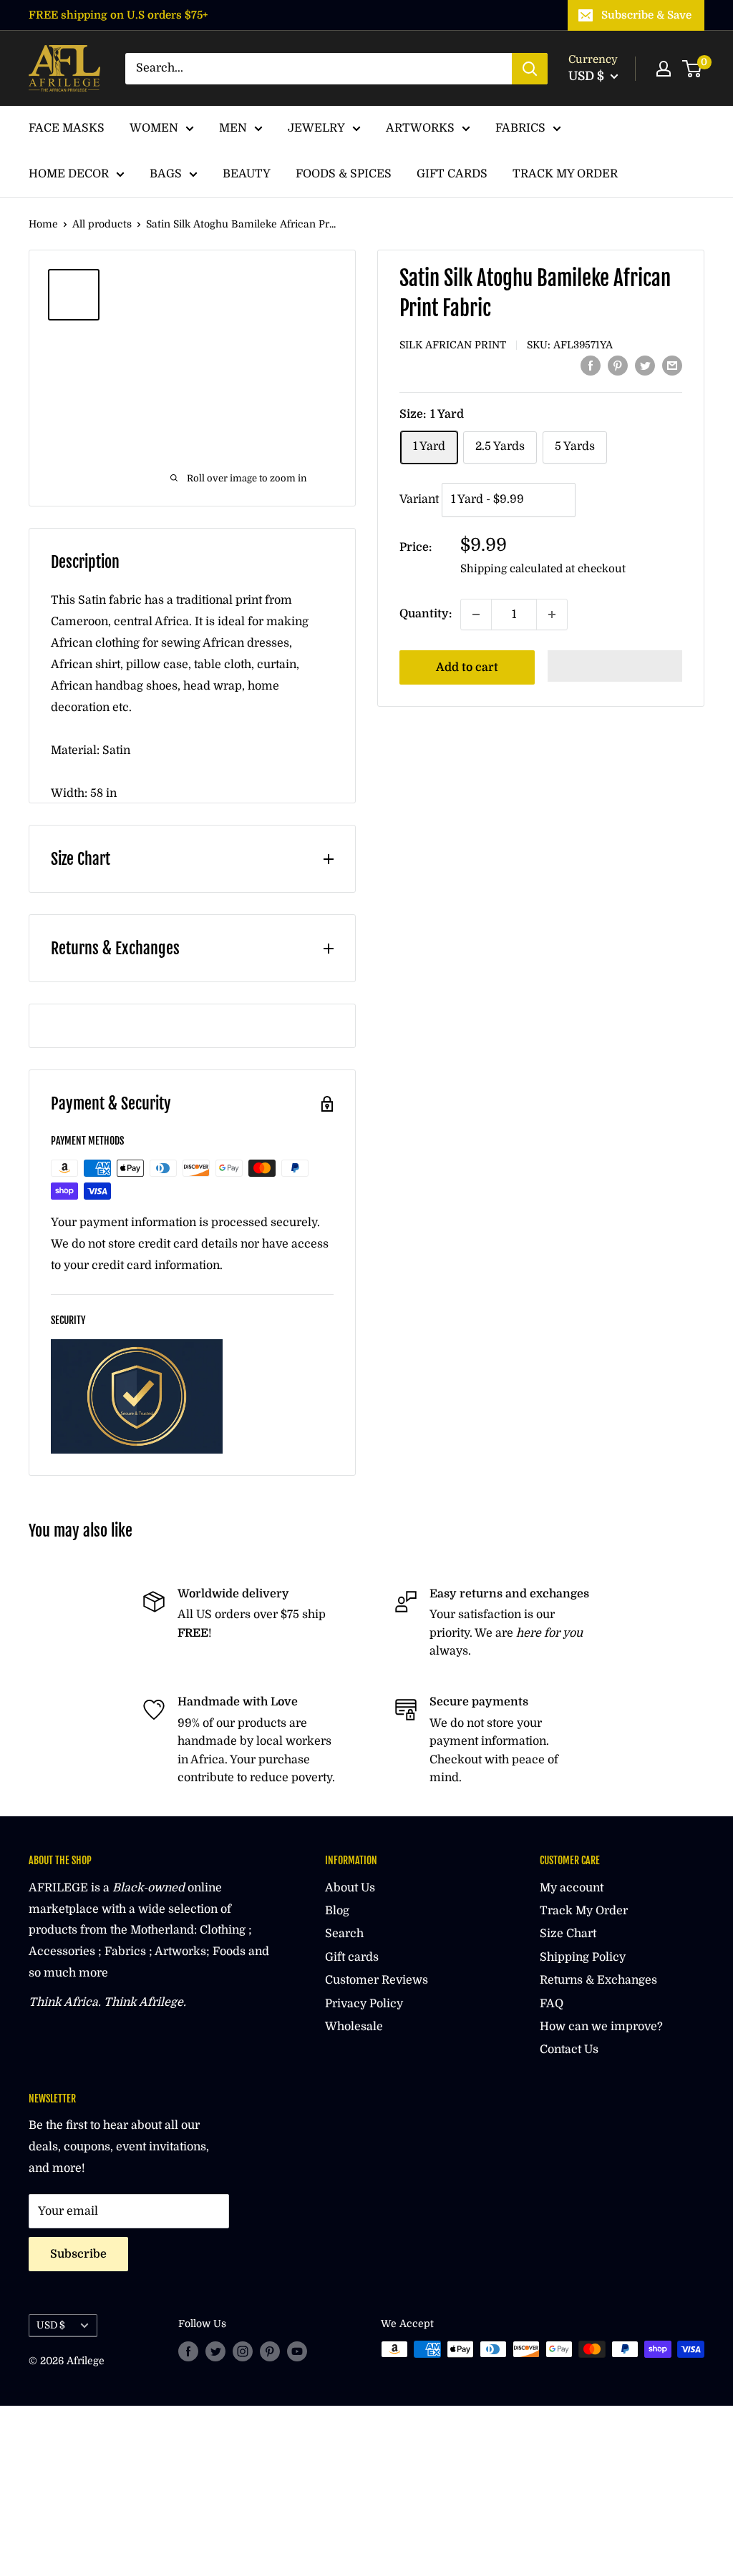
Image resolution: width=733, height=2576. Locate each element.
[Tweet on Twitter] (645, 366)
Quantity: (426, 614)
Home (43, 224)
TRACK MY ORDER (565, 174)
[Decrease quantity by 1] (476, 614)
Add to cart (467, 667)
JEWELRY (316, 128)
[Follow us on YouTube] (297, 2351)
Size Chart (568, 1934)
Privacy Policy (364, 2004)
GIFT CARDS (452, 174)
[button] (615, 666)
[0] (693, 69)
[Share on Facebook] (591, 366)
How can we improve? (601, 2027)
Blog (337, 1911)
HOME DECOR (69, 174)
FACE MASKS (67, 128)
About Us (350, 1888)
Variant (419, 499)
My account (572, 1888)
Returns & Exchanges (598, 1980)
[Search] (530, 69)
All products (102, 224)
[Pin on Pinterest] (618, 366)
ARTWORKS (420, 128)
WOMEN (154, 128)
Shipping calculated (511, 569)
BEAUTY (247, 174)
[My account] (664, 69)
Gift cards (352, 1957)
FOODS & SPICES (344, 174)
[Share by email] (672, 366)
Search (344, 1934)
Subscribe (78, 2254)
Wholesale (354, 2027)
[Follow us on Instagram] (243, 2351)
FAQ (552, 2004)
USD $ (51, 2325)
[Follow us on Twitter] (215, 2351)
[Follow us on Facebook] (188, 2351)
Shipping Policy (583, 1957)
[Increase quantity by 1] (552, 614)
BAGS (166, 174)
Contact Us (569, 2049)
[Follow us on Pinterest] (270, 2351)
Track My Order (584, 1911)
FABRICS (520, 128)
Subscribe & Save (646, 15)
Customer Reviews (377, 1980)
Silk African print (453, 345)
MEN (233, 128)
